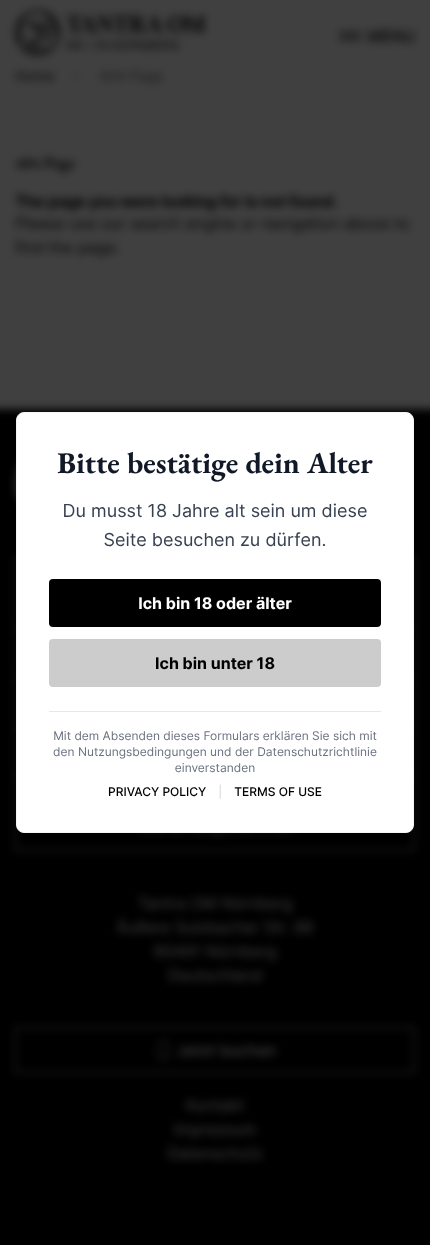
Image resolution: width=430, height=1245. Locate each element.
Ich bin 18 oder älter (215, 603)
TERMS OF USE (278, 791)
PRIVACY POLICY (157, 791)
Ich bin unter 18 (215, 663)
